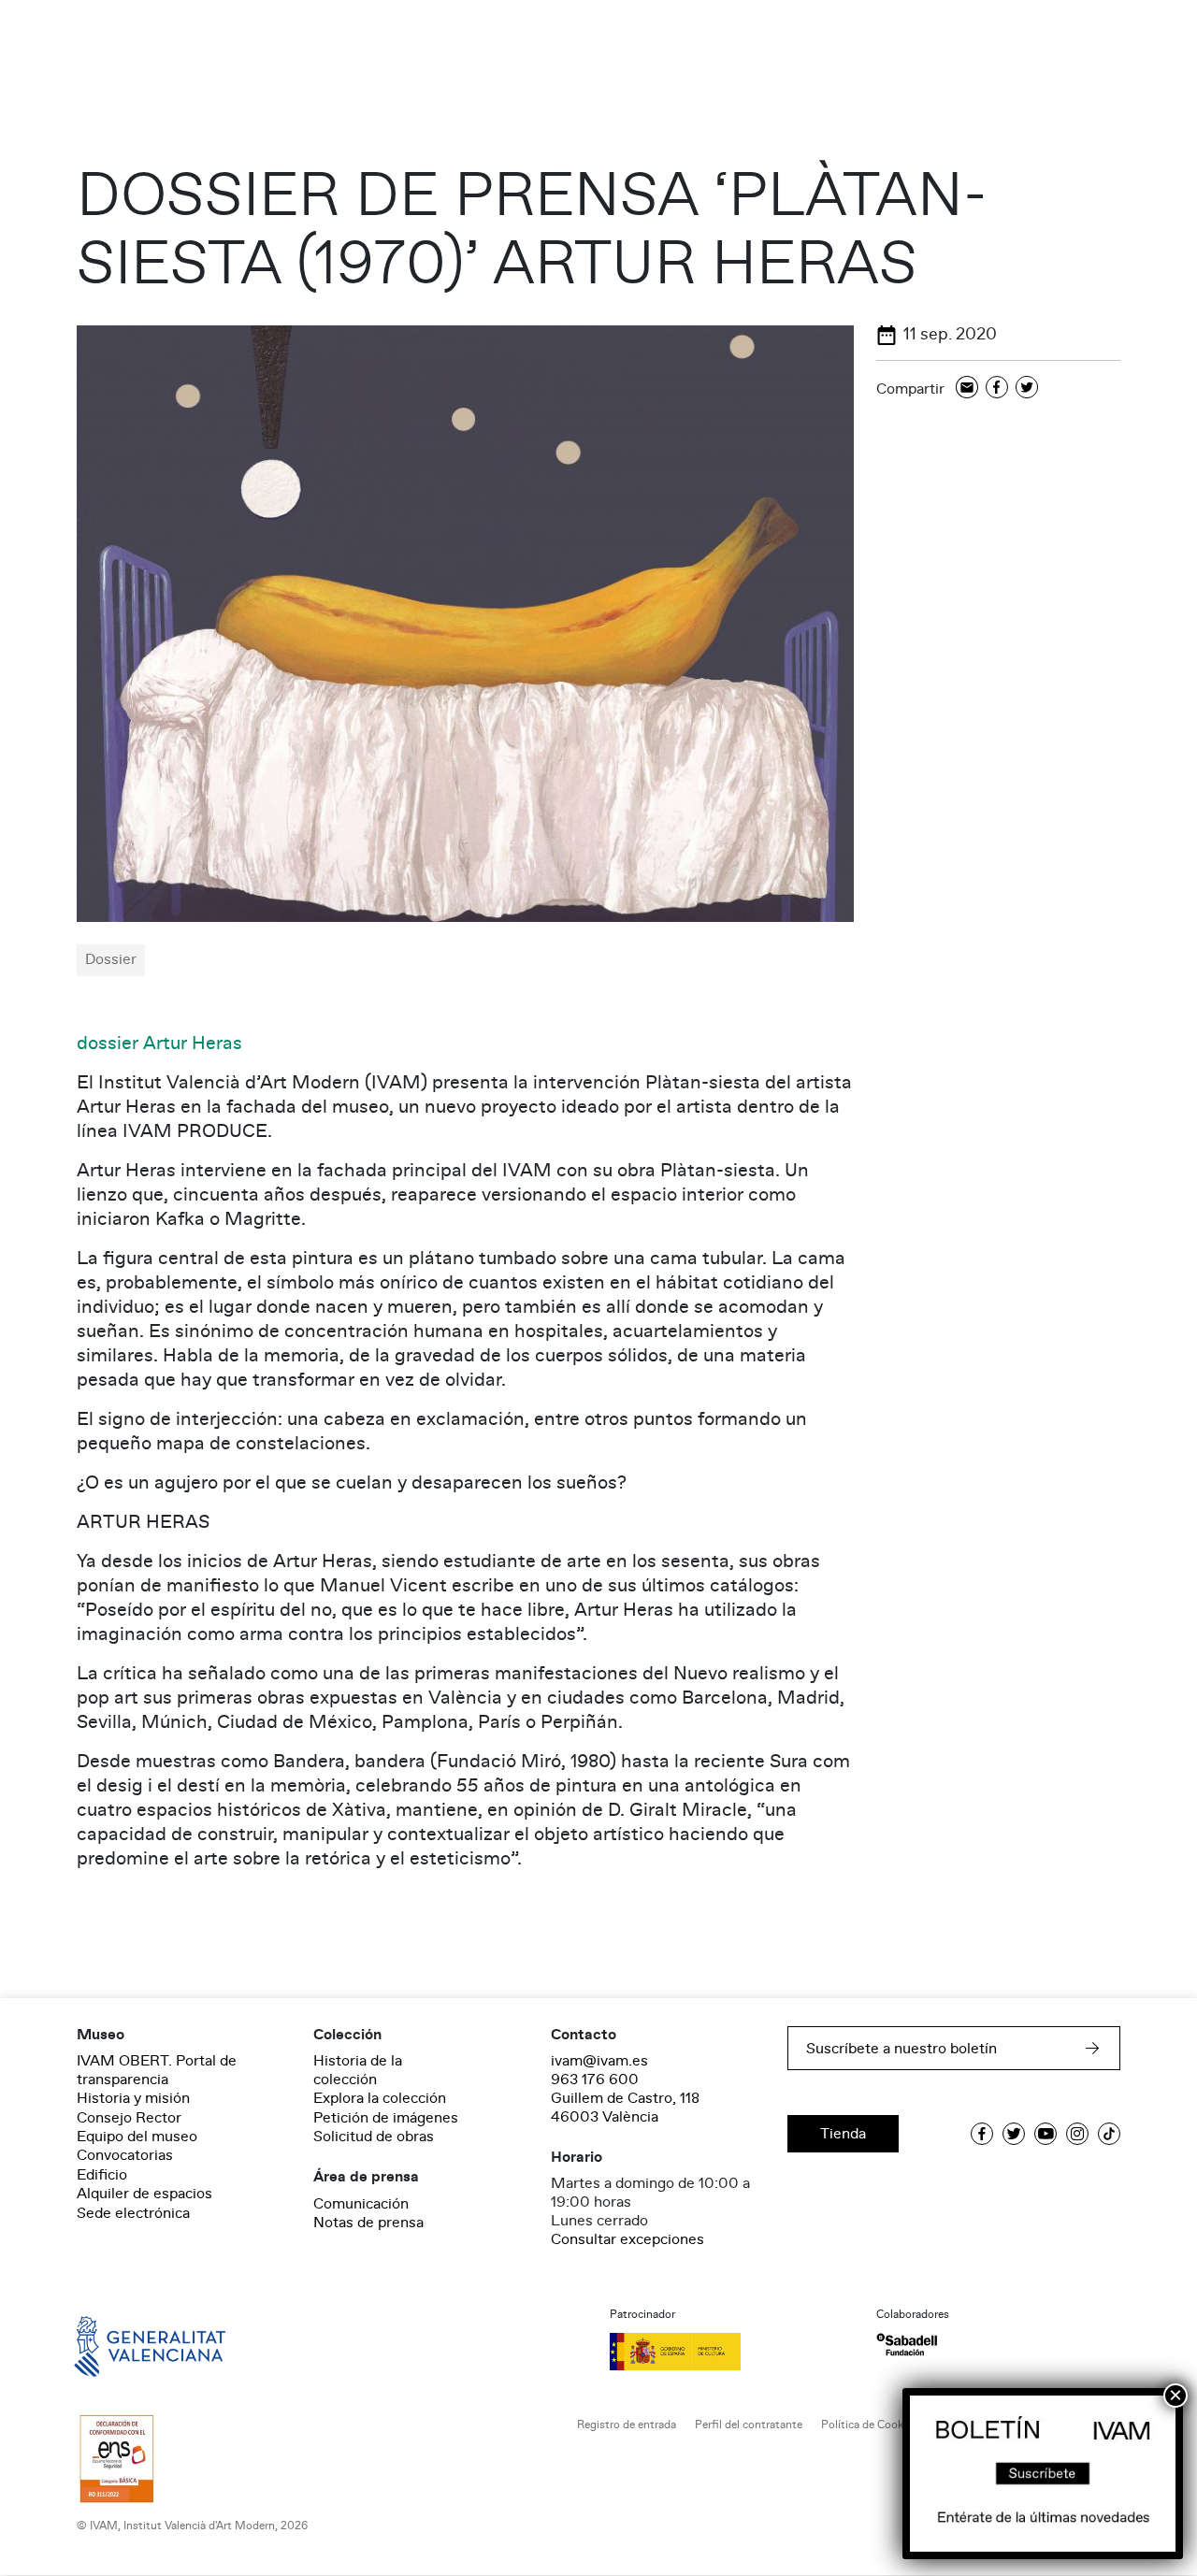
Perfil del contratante (749, 2425)
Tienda (843, 2134)
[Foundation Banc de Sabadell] (907, 2345)
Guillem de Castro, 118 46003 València (625, 2108)
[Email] (967, 389)
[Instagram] (1077, 2134)
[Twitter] (1027, 389)
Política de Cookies (869, 2425)
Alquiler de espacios (144, 2194)
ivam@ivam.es (599, 2061)
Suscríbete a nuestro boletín (901, 2049)
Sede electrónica (133, 2213)
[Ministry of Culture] (732, 2352)
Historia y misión (133, 2098)
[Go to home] (123, 2345)
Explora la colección (380, 2098)
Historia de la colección (358, 2070)
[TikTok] (1109, 2134)
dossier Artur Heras (159, 1043)
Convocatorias (125, 2155)
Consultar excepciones (627, 2239)
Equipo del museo (137, 2137)
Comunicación (361, 2204)
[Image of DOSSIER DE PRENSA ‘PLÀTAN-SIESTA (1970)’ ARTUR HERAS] (465, 623)
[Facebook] (997, 389)
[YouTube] (1046, 2134)
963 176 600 (595, 2080)
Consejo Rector (129, 2118)
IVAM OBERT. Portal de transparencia (157, 2070)
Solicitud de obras (374, 2137)
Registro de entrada (627, 2425)
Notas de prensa (368, 2223)
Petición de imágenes (386, 2118)
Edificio (102, 2175)
